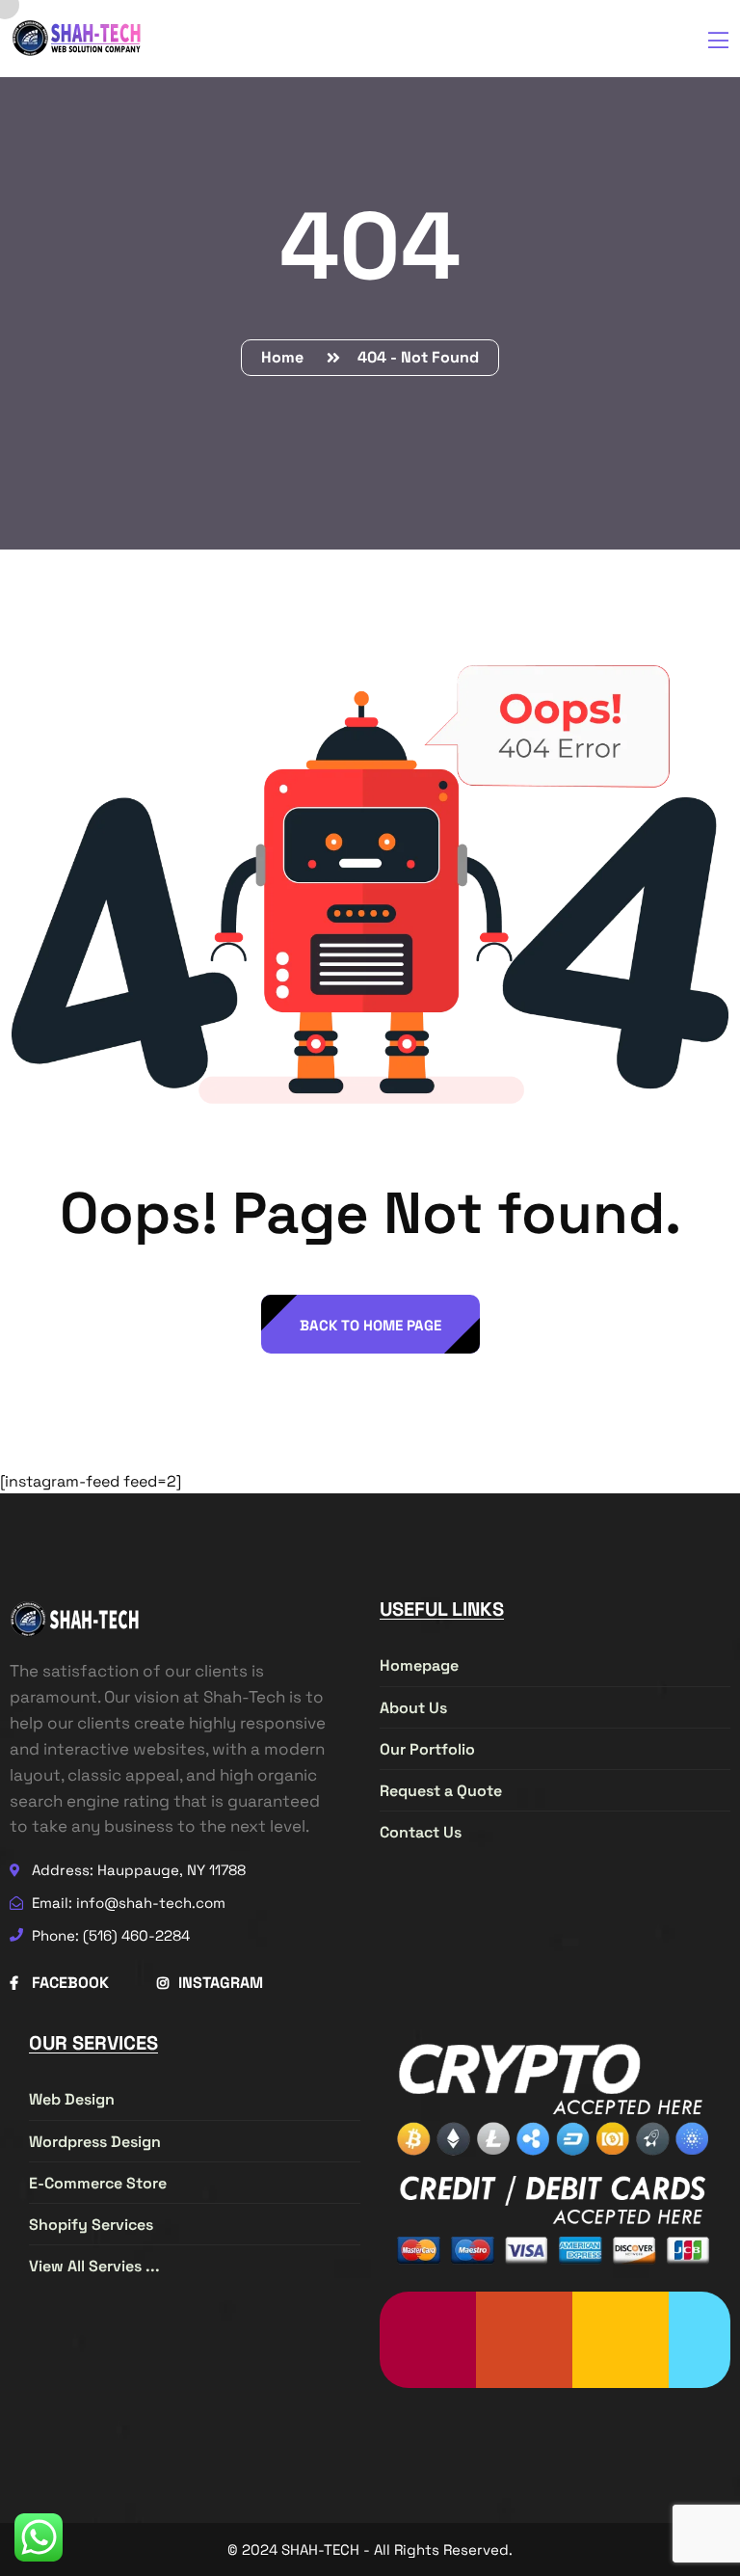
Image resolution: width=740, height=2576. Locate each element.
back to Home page (370, 1325)
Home (286, 357)
